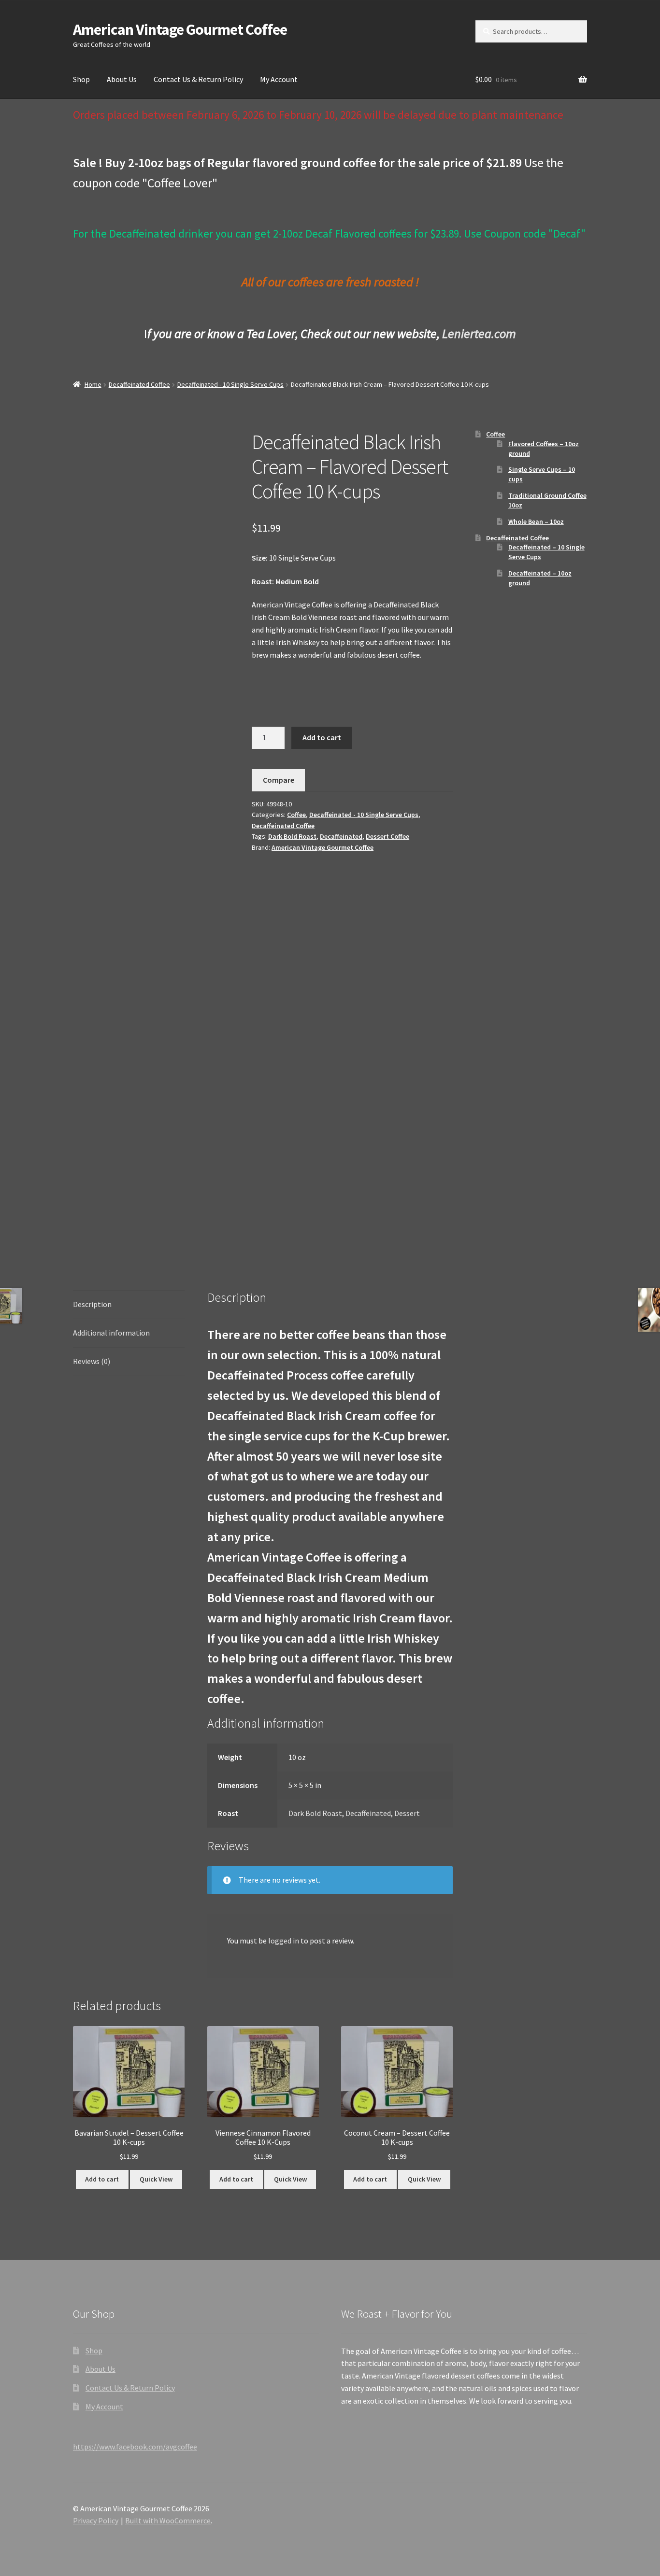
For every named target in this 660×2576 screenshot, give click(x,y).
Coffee (296, 815)
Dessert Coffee (387, 836)
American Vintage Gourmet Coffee (180, 29)
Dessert (407, 1813)
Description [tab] (92, 1304)
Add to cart (322, 737)
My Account (279, 79)
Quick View (156, 2179)
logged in (284, 1941)
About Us (122, 79)
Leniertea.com (479, 333)
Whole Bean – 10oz (536, 521)
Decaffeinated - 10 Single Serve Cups (230, 384)
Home (93, 384)
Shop (81, 79)
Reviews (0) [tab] (92, 1361)
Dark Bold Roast (292, 836)
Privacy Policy (96, 2520)
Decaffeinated (341, 836)
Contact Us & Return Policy (198, 79)
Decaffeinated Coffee (139, 384)
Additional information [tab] (111, 1333)
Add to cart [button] (102, 2179)
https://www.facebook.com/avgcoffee (135, 2447)
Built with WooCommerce (168, 2520)
